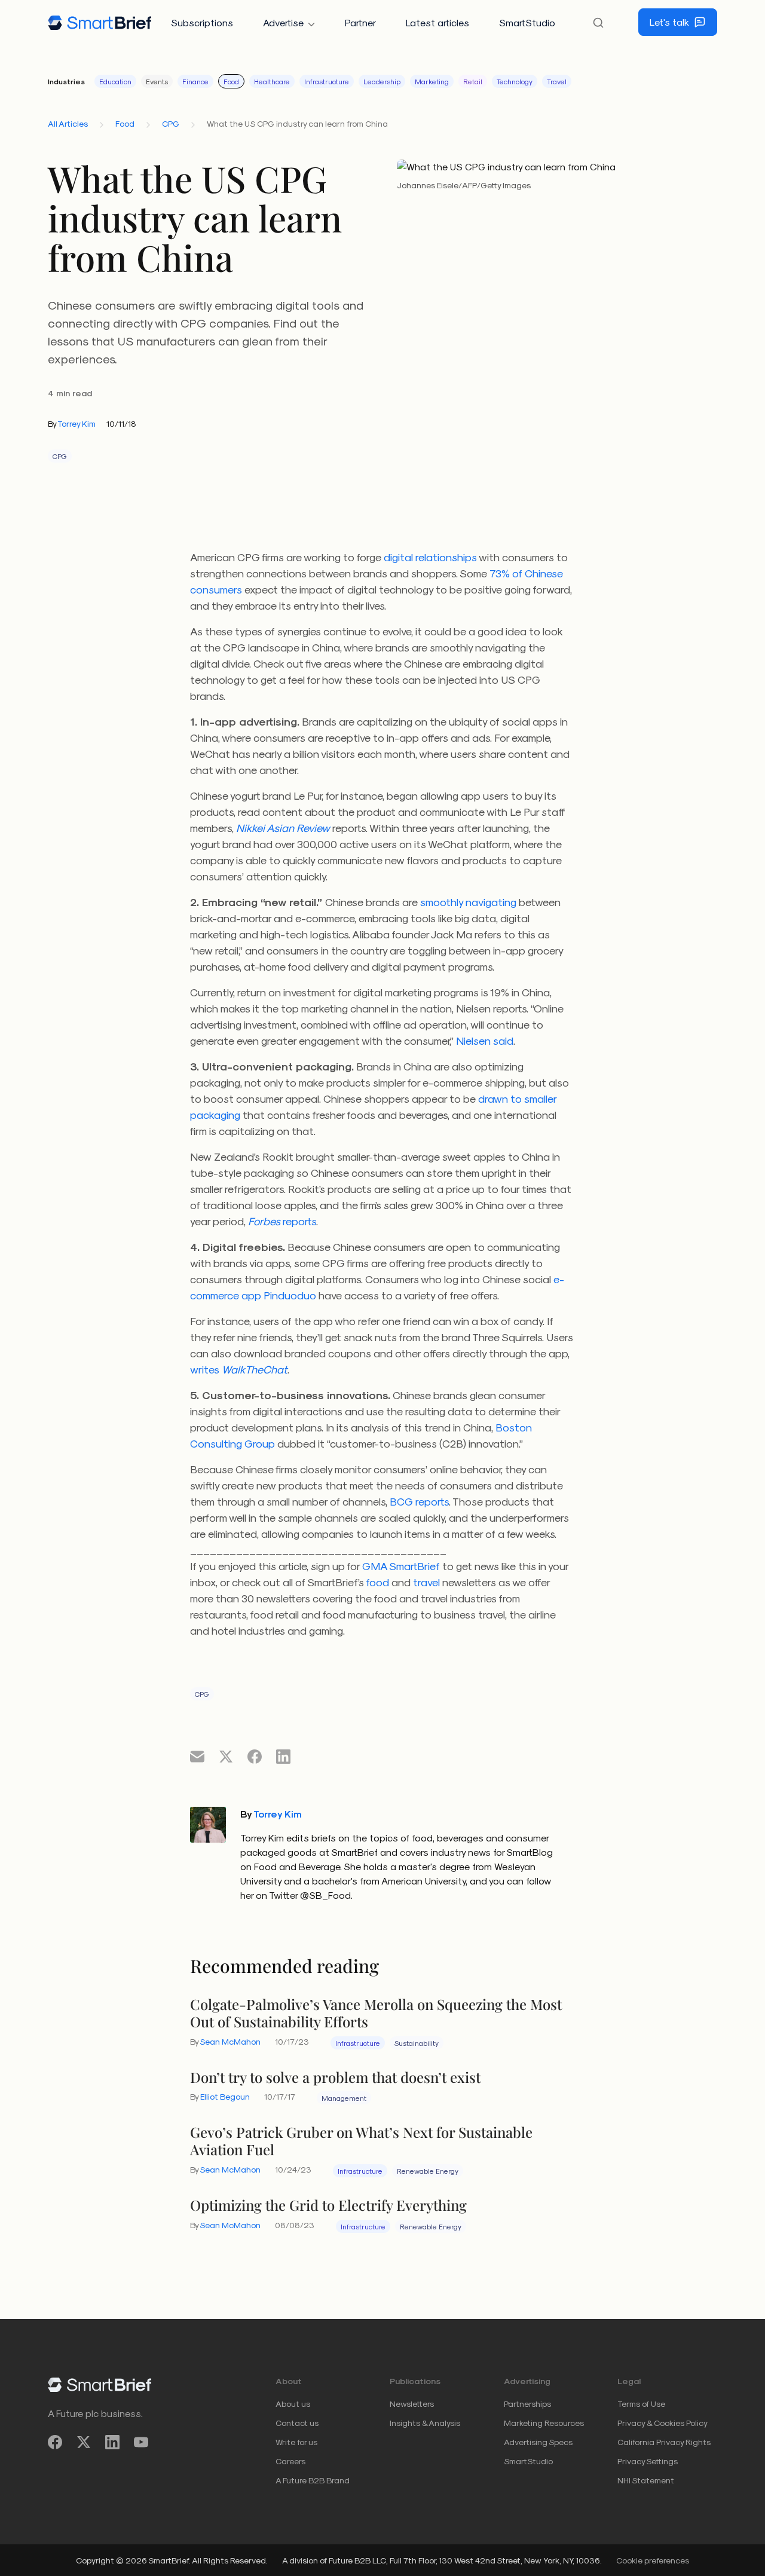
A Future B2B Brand (313, 2480)
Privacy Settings (648, 2461)
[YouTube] (141, 2442)
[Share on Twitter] (226, 1756)
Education (115, 81)
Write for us (296, 2442)
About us (293, 2404)
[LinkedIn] (112, 2442)
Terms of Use (641, 2404)
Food (231, 81)
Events (157, 81)
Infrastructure (327, 81)
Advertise (283, 22)
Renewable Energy (428, 2171)
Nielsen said (485, 1040)
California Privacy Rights (664, 2442)
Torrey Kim (76, 423)
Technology (515, 81)
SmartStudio (527, 22)
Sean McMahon (230, 2041)
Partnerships (527, 2404)
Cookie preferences (653, 2560)
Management (344, 2098)
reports (282, 1221)
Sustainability (417, 2043)
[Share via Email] (197, 1756)
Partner (360, 22)
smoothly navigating (468, 902)
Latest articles (437, 22)
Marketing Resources (544, 2423)
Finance (195, 81)
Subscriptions (202, 22)
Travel (557, 81)
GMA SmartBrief (401, 1566)
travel (426, 1582)
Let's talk (669, 22)
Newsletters (412, 2404)
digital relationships (430, 557)
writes (239, 1369)
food (377, 1582)
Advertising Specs (538, 2442)
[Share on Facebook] (255, 1756)
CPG (171, 123)
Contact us (297, 2423)
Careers (290, 2461)
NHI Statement (646, 2480)
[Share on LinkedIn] (283, 1756)
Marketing (432, 81)
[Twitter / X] (84, 2442)
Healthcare (272, 81)
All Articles (68, 123)
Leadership (382, 81)
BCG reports (419, 1501)
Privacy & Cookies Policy (663, 2423)
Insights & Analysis (425, 2423)
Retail (473, 81)
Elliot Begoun (225, 2096)
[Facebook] (55, 2442)
